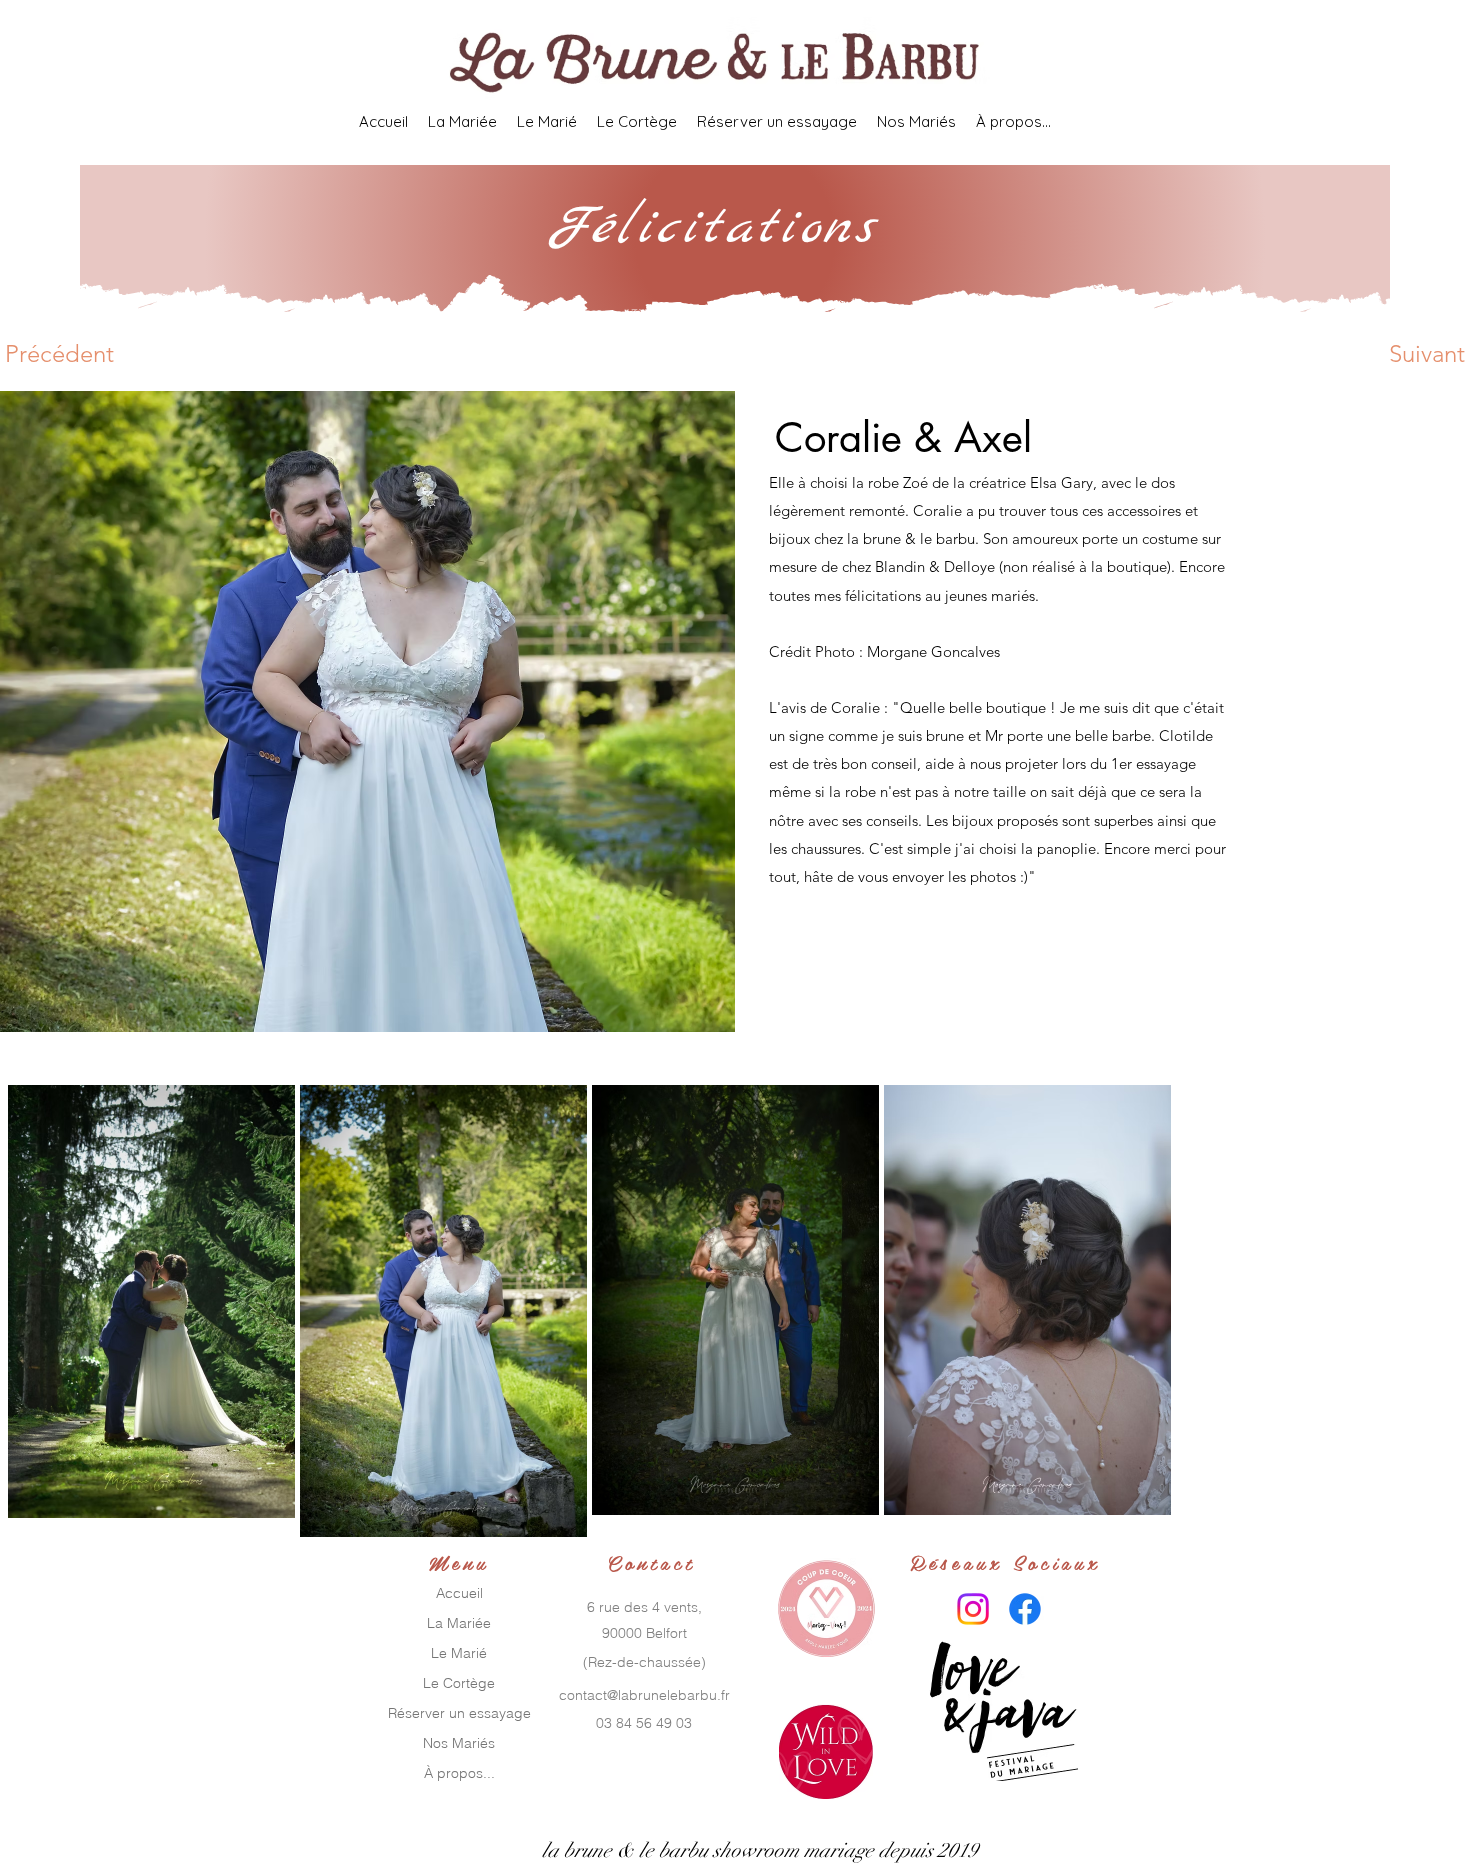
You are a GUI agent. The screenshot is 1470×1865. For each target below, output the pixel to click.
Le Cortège (459, 1683)
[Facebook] (1025, 1609)
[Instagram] (973, 1609)
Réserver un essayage (459, 1713)
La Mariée (459, 1623)
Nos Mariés (459, 1743)
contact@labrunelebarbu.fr (644, 1695)
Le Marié (459, 1653)
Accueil (459, 1593)
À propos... (459, 1773)
